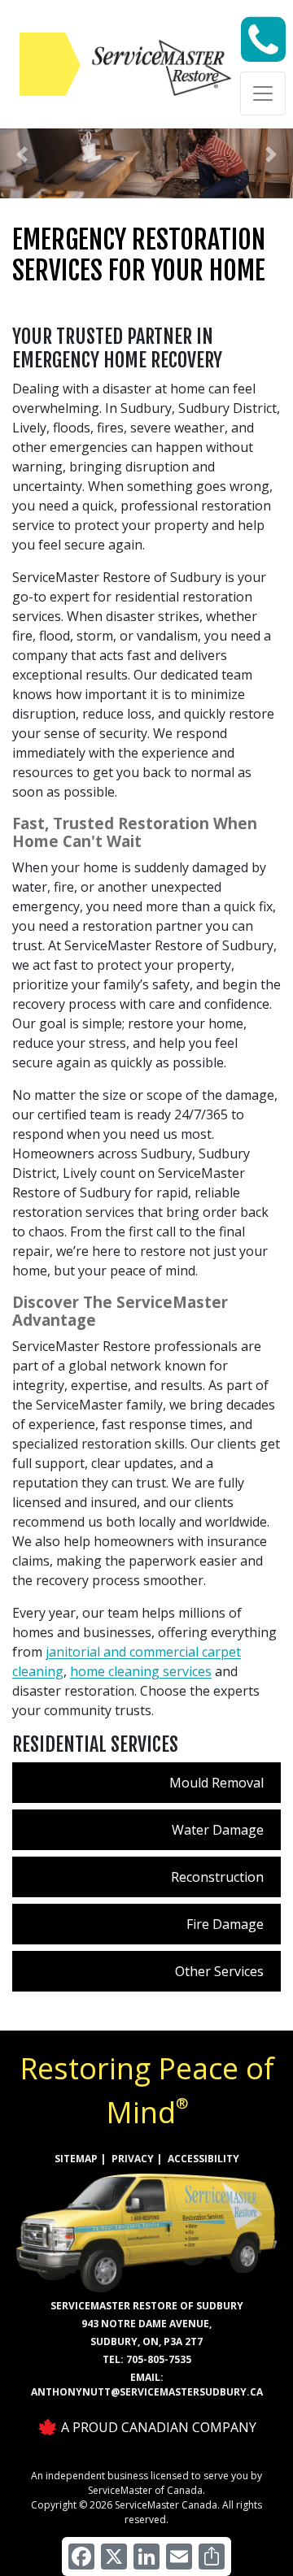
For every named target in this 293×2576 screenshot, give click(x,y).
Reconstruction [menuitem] (217, 1877)
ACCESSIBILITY (203, 2159)
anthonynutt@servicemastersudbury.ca (147, 2392)
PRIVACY (133, 2159)
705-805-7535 (159, 2359)
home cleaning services (141, 1671)
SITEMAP (76, 2159)
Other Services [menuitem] (219, 1971)
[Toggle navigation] (263, 93)
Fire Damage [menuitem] (225, 1924)
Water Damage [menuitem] (218, 1830)
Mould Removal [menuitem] (216, 1783)
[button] (22, 154)
